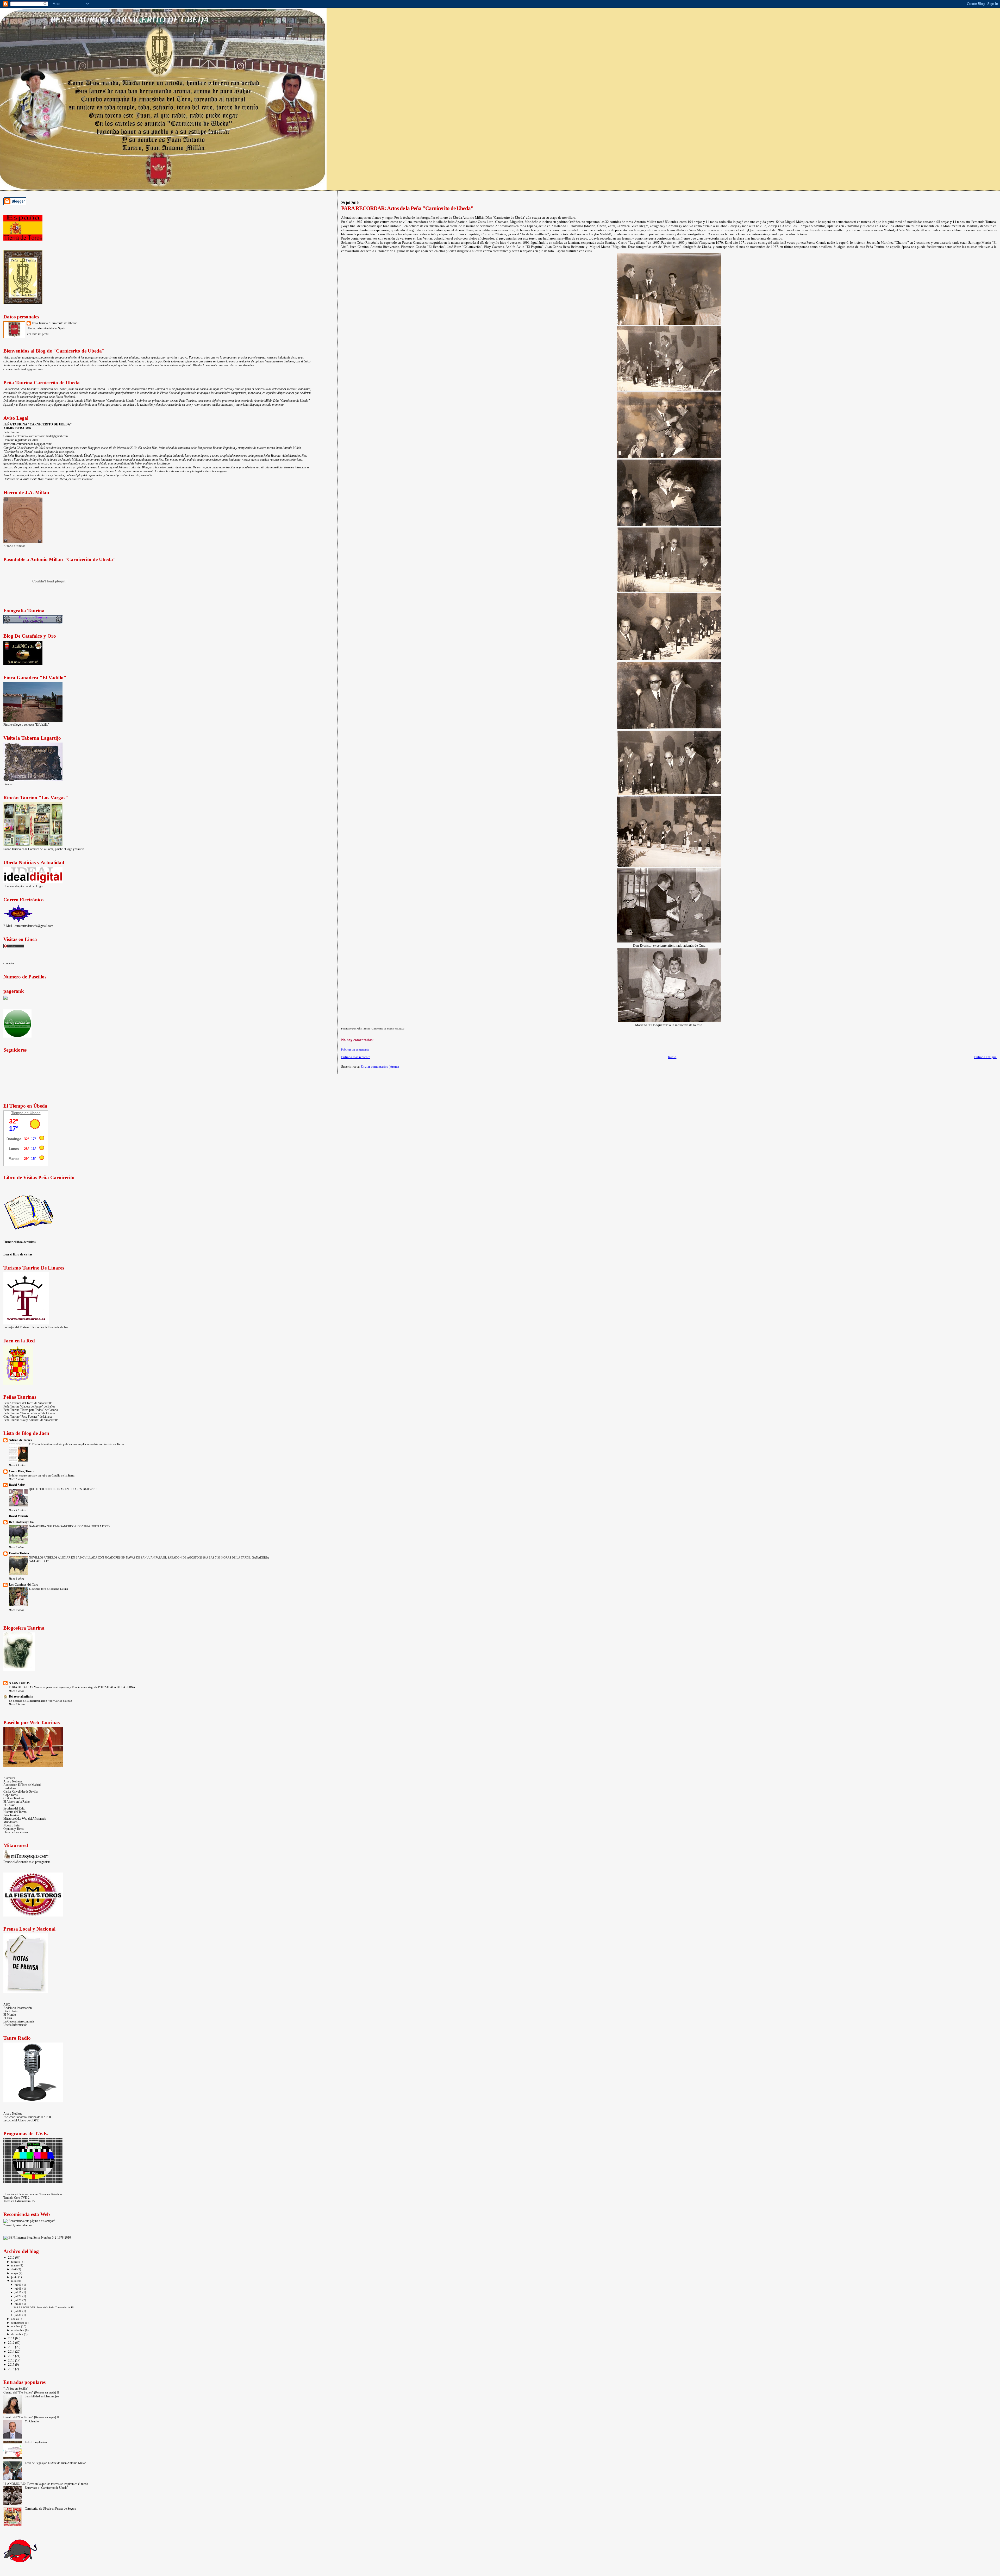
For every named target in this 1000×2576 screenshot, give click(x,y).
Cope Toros (11, 1795)
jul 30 (18, 2311)
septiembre (18, 2323)
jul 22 (18, 2296)
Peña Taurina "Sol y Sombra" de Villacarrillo (31, 1420)
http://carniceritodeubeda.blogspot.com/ (27, 444)
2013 (12, 2347)
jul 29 (18, 2304)
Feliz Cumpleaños (36, 2442)
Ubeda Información (15, 2025)
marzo (15, 2265)
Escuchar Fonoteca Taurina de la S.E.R (27, 2117)
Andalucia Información (18, 2008)
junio (15, 2277)
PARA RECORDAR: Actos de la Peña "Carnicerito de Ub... (45, 2307)
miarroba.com (24, 2225)
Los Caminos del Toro (24, 1585)
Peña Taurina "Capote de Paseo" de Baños (29, 1407)
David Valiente (19, 1516)
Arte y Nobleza (13, 1782)
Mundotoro (10, 1822)
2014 (12, 2352)
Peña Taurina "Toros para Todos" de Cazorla (31, 1410)
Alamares (9, 1778)
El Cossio (9, 1805)
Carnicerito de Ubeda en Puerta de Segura (50, 2509)
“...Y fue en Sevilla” (16, 2389)
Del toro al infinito (21, 1697)
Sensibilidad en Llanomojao (42, 2396)
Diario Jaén (10, 2011)
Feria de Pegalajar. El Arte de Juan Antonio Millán (55, 2463)
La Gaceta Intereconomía (19, 2022)
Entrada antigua (985, 1057)
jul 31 (18, 2315)
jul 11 (18, 2292)
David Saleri (17, 1485)
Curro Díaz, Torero (22, 1471)
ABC (7, 2005)
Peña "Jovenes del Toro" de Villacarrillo (28, 1403)
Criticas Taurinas (14, 1798)
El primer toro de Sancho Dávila (48, 1589)
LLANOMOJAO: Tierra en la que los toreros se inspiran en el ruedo (46, 2484)
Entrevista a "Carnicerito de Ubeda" (47, 2488)
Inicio (672, 1057)
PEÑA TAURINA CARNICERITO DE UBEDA (129, 19)
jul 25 (18, 2300)
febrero (16, 2262)
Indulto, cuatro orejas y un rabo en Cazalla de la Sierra (42, 1475)
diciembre (18, 2334)
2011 (12, 2338)
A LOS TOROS (19, 1683)
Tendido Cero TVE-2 (16, 2198)
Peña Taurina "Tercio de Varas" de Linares (29, 1413)
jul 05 (18, 2289)
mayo (15, 2273)
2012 (12, 2343)
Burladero (10, 1788)
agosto (15, 2319)
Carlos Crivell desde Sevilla (20, 1792)
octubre (16, 2326)
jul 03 (18, 2285)
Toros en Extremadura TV (19, 2201)
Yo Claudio (32, 2421)
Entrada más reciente (356, 1057)
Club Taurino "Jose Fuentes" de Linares (28, 1417)
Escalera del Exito (14, 1809)
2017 (12, 2365)
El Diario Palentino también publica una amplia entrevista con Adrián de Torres (77, 1444)
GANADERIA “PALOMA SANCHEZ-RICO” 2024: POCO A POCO (69, 1526)
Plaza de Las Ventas (16, 1832)
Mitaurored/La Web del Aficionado (25, 1819)
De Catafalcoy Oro (21, 1522)
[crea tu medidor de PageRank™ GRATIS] (5, 999)
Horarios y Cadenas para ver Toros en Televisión (33, 2194)
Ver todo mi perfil (37, 334)
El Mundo (10, 2015)
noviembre (18, 2330)
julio (14, 2281)
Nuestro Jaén (11, 1826)
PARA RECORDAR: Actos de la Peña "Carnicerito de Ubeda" (407, 208)
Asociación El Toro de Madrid (22, 1785)
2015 (12, 2356)
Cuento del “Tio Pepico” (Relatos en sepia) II (31, 2393)
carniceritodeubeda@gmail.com (23, 369)
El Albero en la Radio (17, 1802)
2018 (12, 2369)
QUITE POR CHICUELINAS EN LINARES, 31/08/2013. (64, 1489)
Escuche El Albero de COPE (21, 2121)
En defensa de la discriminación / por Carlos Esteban (40, 1701)
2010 (12, 2258)
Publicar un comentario (355, 1050)
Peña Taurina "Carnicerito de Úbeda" (54, 323)
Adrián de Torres (20, 1440)
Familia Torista (19, 1553)
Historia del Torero (15, 1812)
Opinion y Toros (14, 1829)
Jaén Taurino (11, 1815)
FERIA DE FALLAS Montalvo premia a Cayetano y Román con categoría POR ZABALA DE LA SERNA (72, 1687)
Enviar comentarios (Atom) (380, 1067)
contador (9, 963)
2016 (12, 2361)
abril (14, 2269)
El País (8, 2018)
